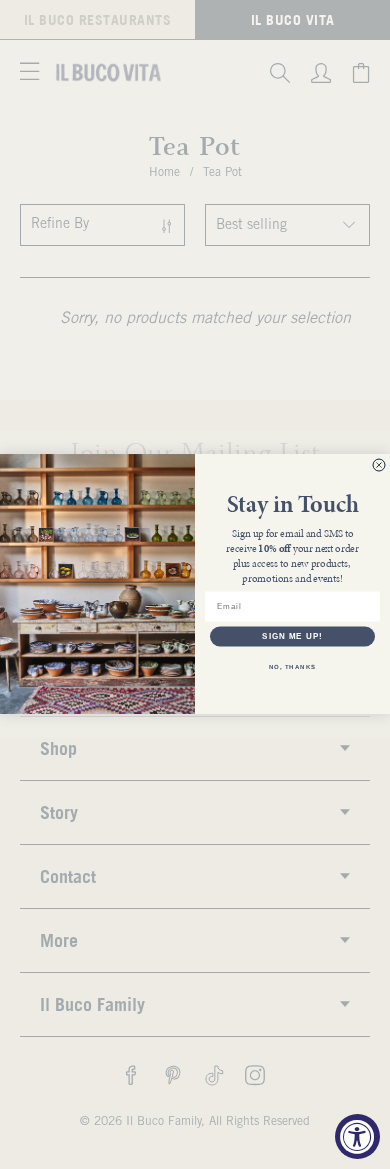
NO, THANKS (293, 666)
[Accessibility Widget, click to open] (357, 1136)
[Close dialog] (379, 465)
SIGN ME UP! (292, 636)
